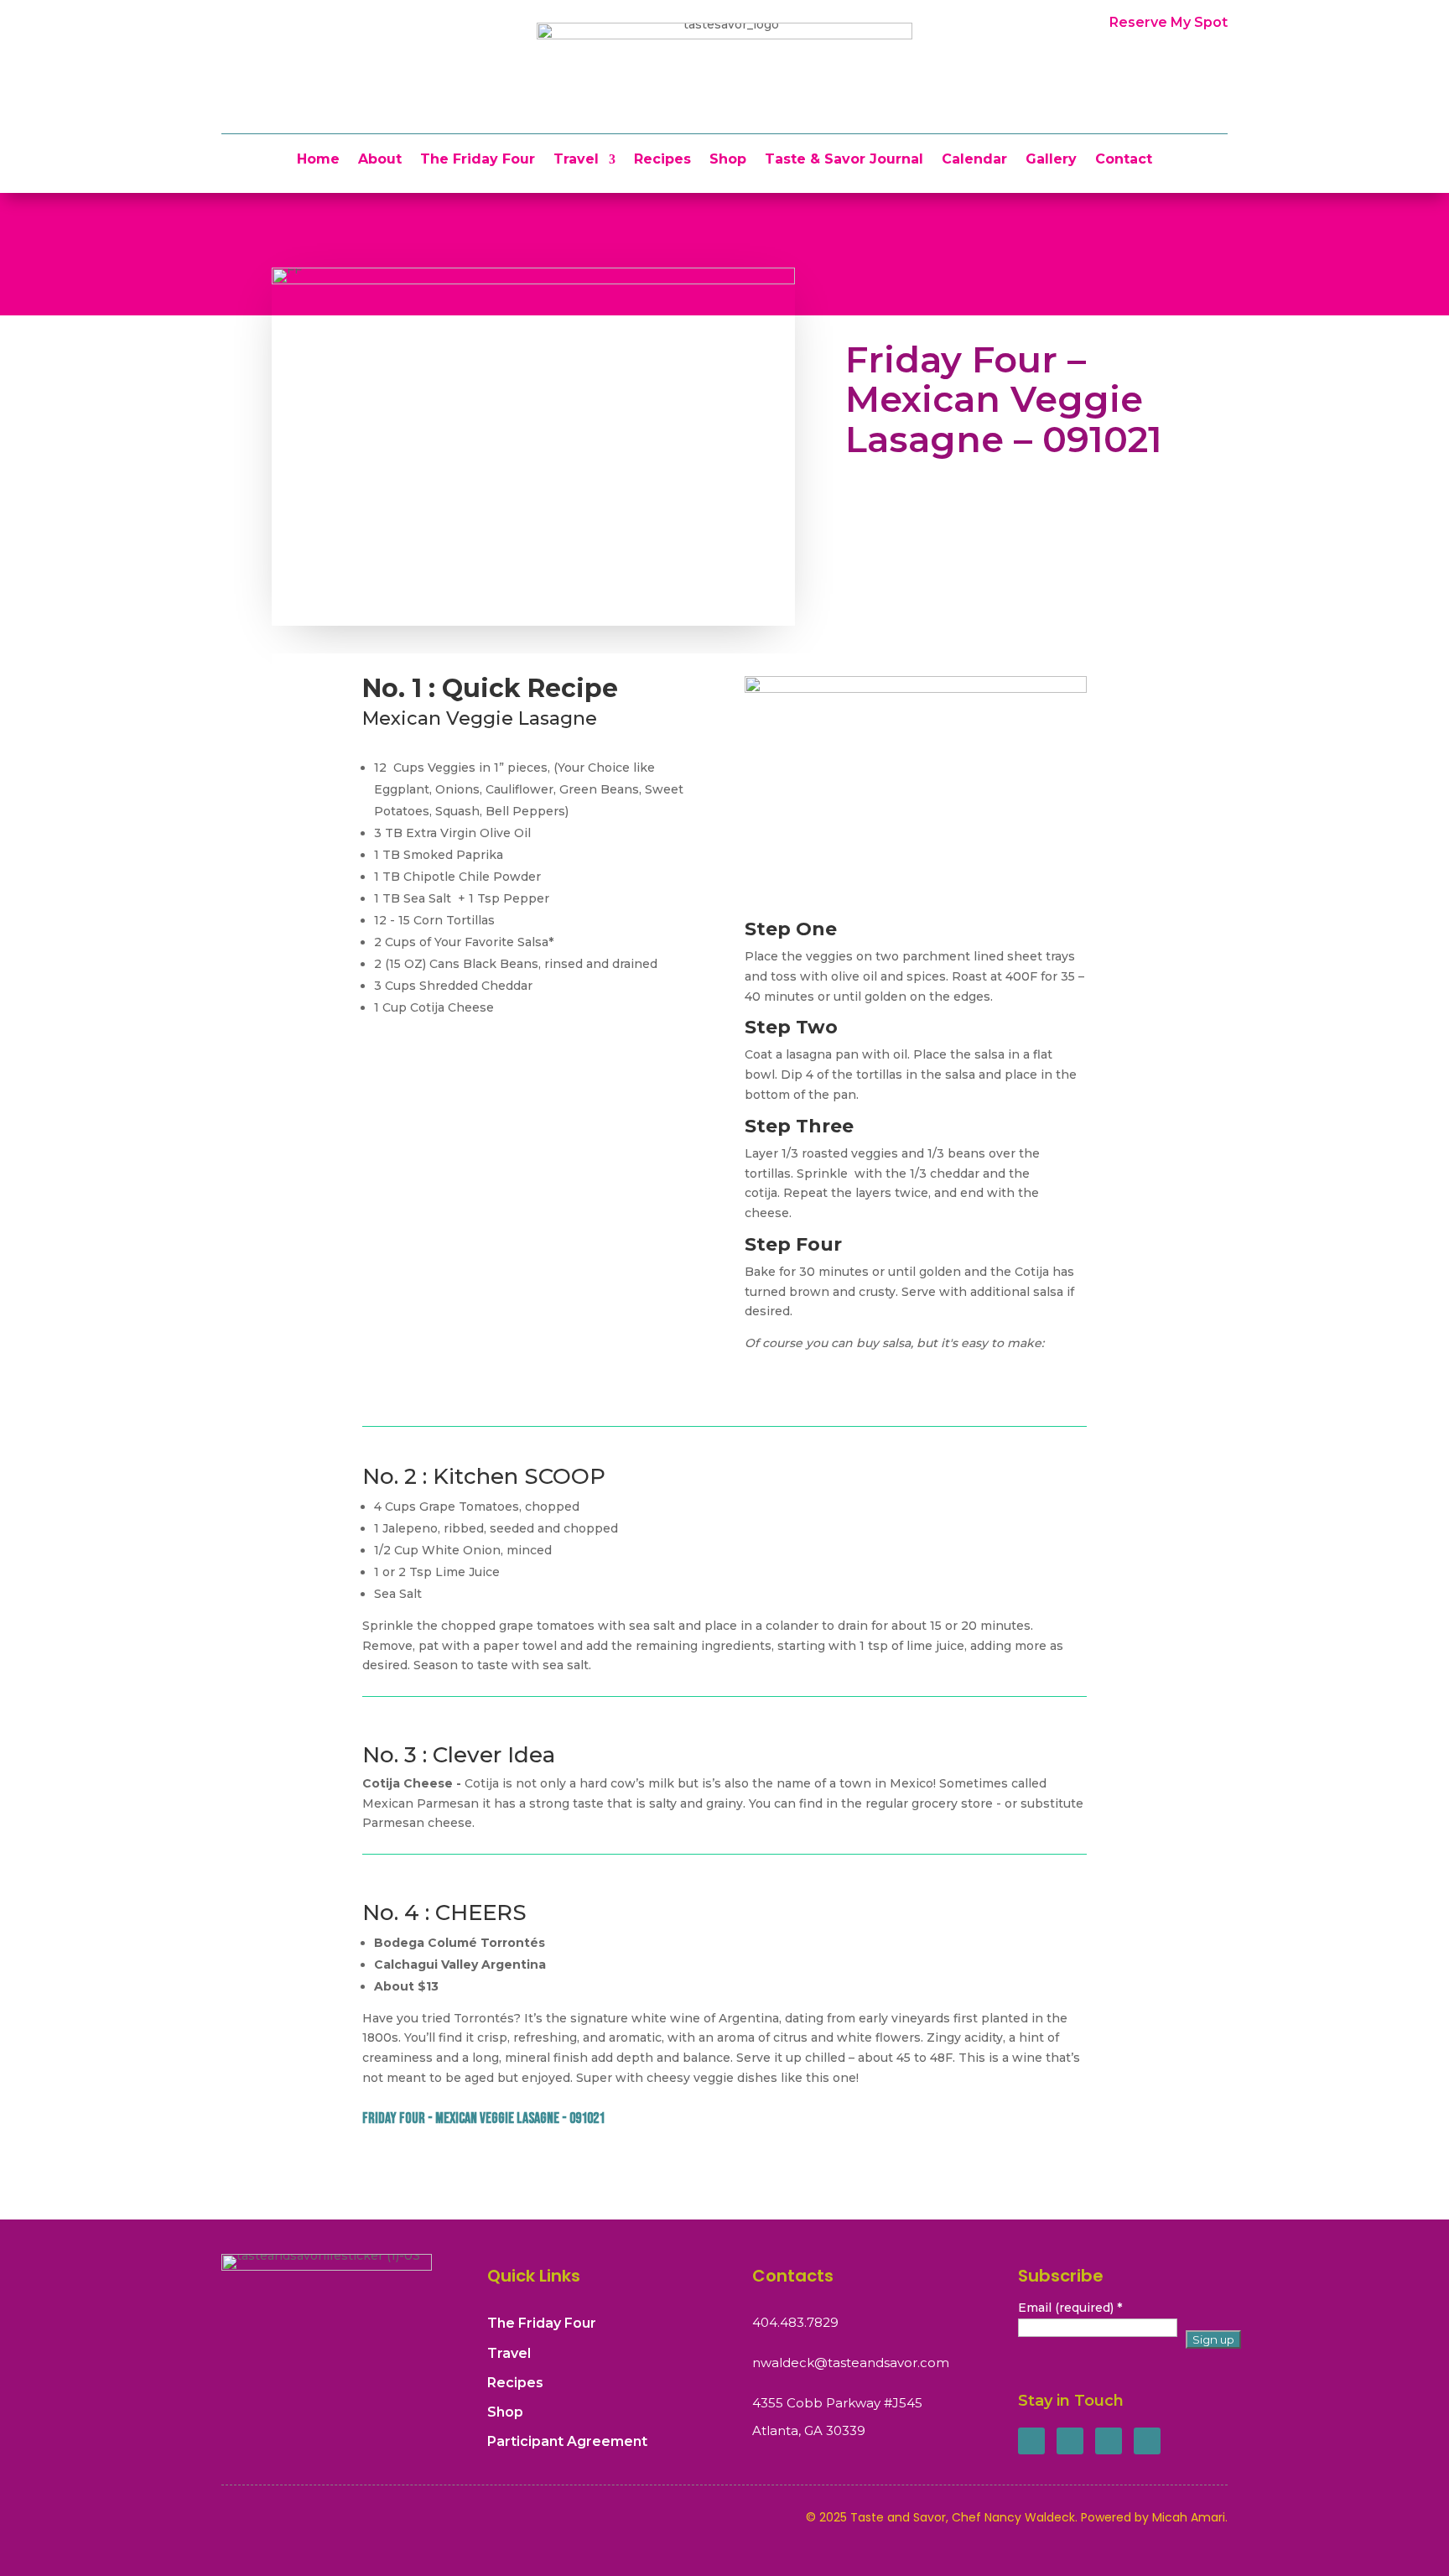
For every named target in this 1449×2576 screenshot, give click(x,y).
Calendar (974, 160)
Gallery (1051, 160)
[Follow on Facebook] (1031, 2441)
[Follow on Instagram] (1109, 2441)
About (380, 160)
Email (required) (1070, 2308)
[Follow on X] (1070, 2441)
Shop (728, 160)
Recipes (662, 160)
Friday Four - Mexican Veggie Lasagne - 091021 (483, 2118)
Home (318, 160)
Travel (576, 160)
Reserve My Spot (1169, 22)
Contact (1124, 160)
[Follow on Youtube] (1147, 2441)
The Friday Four (478, 160)
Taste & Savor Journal (844, 160)
